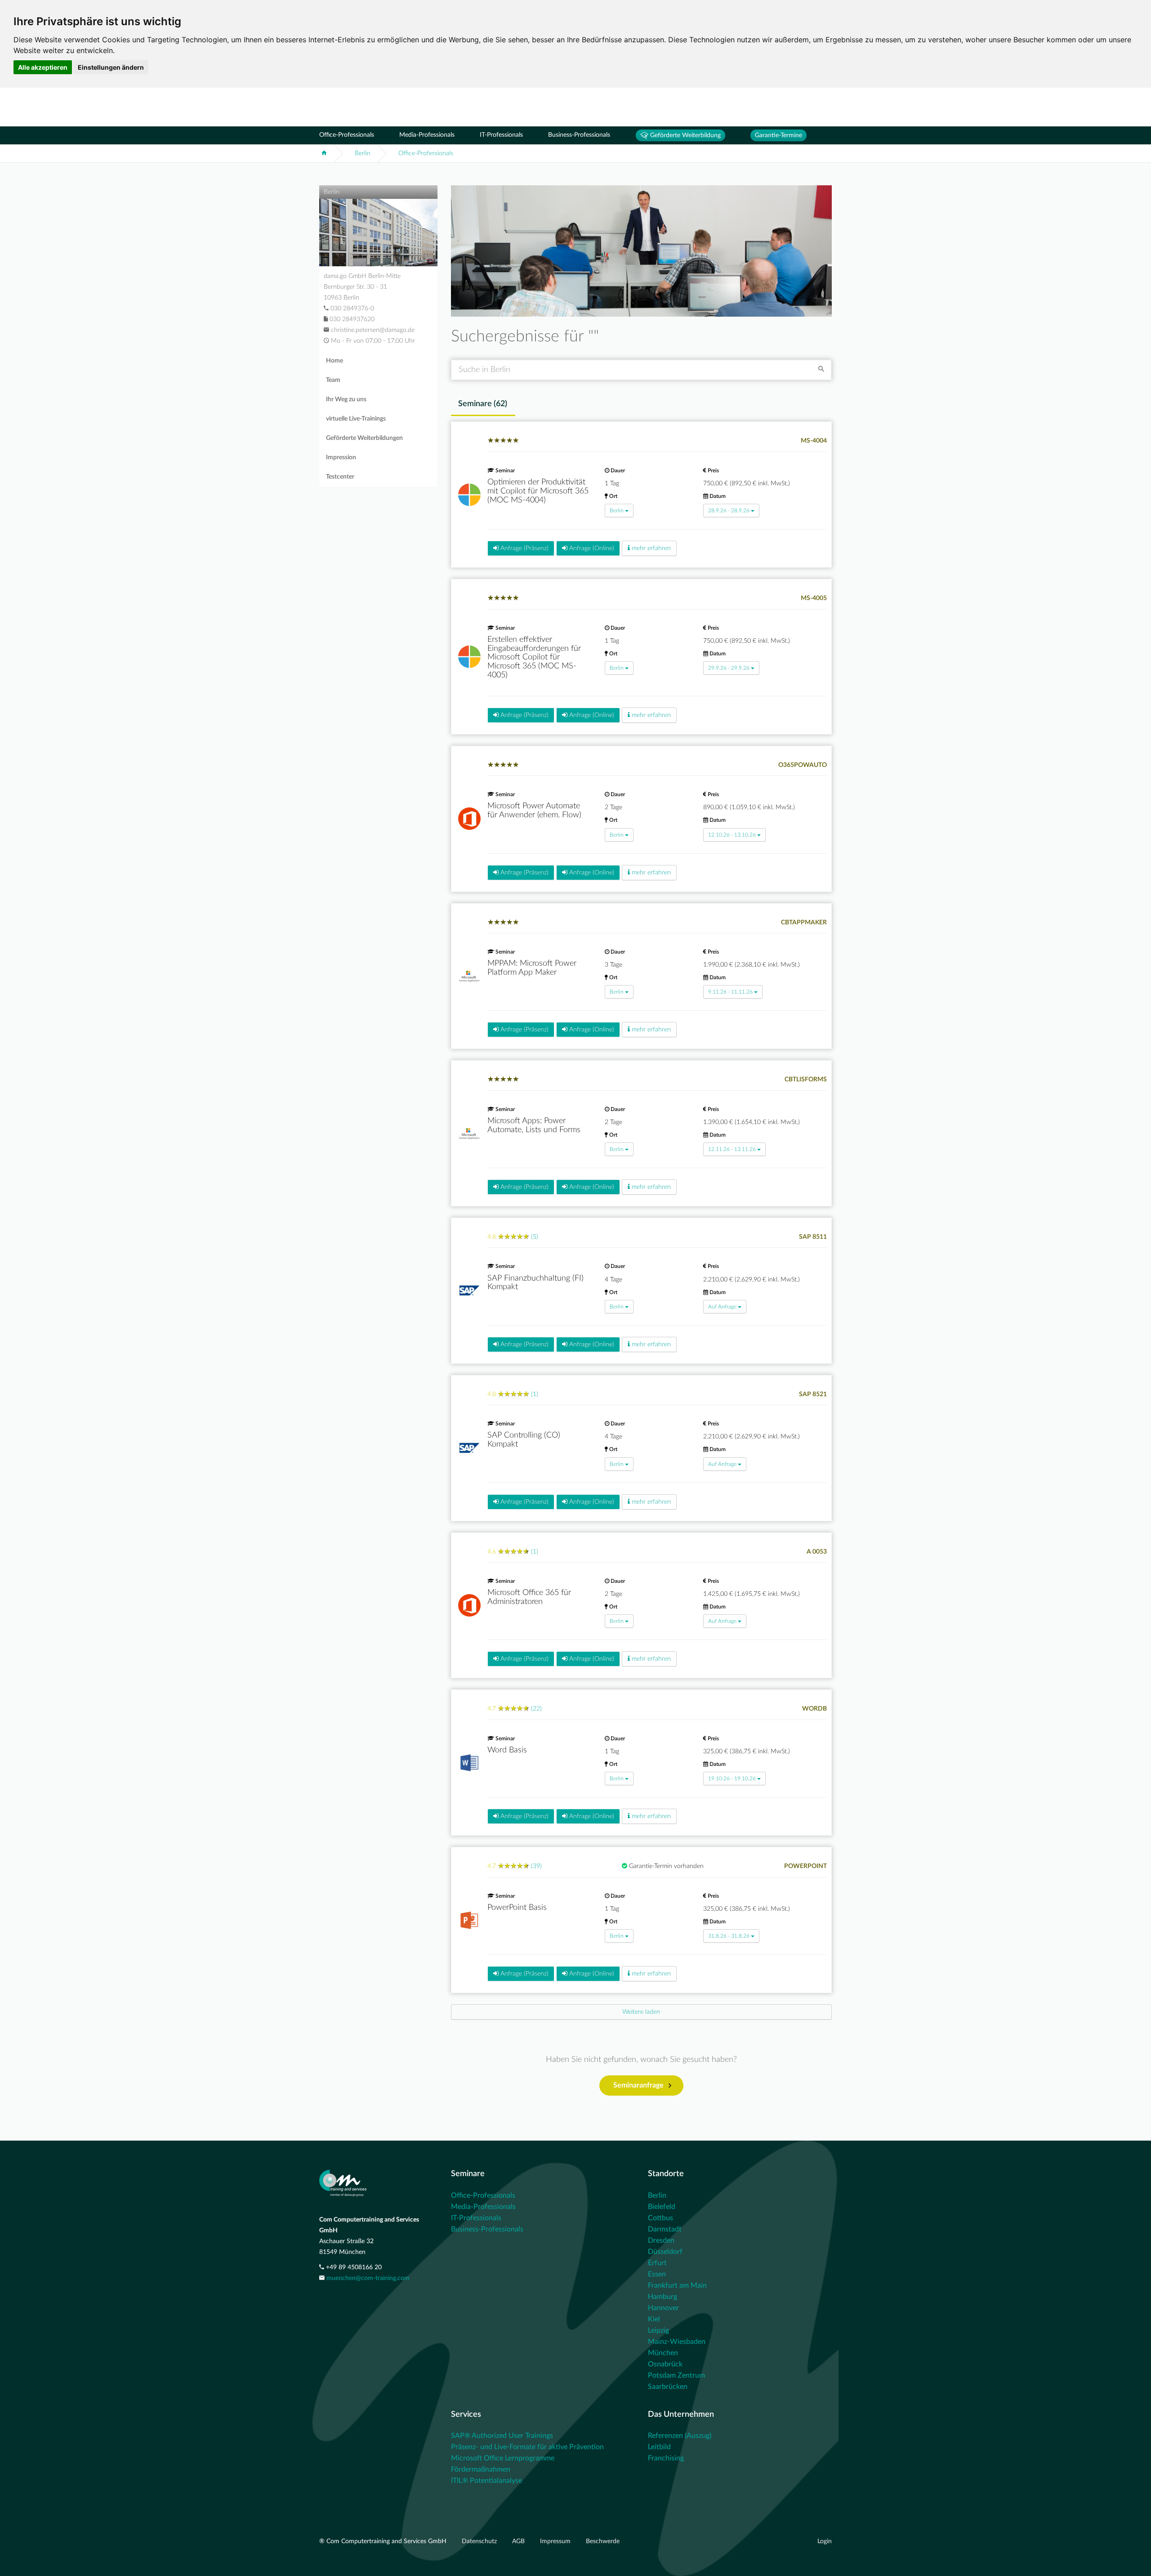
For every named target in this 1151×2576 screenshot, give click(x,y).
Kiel (654, 2319)
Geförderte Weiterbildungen (364, 438)
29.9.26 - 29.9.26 (729, 668)
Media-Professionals (427, 135)
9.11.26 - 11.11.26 (730, 992)
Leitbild (659, 2447)
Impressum (556, 2541)
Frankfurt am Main (677, 2285)
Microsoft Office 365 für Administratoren (529, 1597)
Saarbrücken (668, 2387)
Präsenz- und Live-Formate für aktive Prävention (527, 2447)
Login (825, 2541)
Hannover (663, 2308)
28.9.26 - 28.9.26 (729, 511)
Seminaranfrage (638, 2085)
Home (335, 361)
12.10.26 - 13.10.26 (732, 835)
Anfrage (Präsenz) (524, 548)
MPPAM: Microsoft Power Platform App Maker (532, 968)
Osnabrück (665, 2364)
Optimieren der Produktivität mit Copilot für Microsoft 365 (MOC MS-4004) (538, 491)
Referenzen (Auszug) (680, 2436)
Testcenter (340, 477)
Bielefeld (662, 2207)
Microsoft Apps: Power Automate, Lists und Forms (534, 1125)
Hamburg (662, 2297)
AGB (519, 2541)
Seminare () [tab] (483, 404)
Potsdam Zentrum (676, 2375)
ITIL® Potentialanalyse (486, 2481)
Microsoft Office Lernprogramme (503, 2458)
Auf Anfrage (722, 1307)
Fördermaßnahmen (481, 2469)
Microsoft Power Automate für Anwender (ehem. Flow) (534, 811)
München (663, 2353)
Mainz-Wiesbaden (677, 2342)
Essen (657, 2274)
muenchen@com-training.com (368, 2278)
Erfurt (657, 2263)
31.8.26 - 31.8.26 (729, 1936)
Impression (341, 457)
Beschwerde (603, 2541)
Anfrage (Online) (591, 548)
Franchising (666, 2458)
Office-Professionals (347, 135)
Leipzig (658, 2330)
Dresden (661, 2240)
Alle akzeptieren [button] (43, 67)
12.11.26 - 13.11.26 (732, 1149)
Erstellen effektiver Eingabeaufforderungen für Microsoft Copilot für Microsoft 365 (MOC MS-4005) (534, 657)
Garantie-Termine (778, 135)
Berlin (363, 153)
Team (333, 380)
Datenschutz (480, 2541)
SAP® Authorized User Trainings (502, 2436)
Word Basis (507, 1750)
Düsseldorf (665, 2252)
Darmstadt (665, 2229)
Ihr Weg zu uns (346, 399)
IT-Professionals (501, 135)
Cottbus (660, 2218)
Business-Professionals (579, 135)
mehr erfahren (650, 548)
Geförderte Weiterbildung (685, 135)
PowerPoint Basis (517, 1908)
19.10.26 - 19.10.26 (732, 1779)
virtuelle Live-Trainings (356, 419)
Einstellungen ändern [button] (111, 67)
